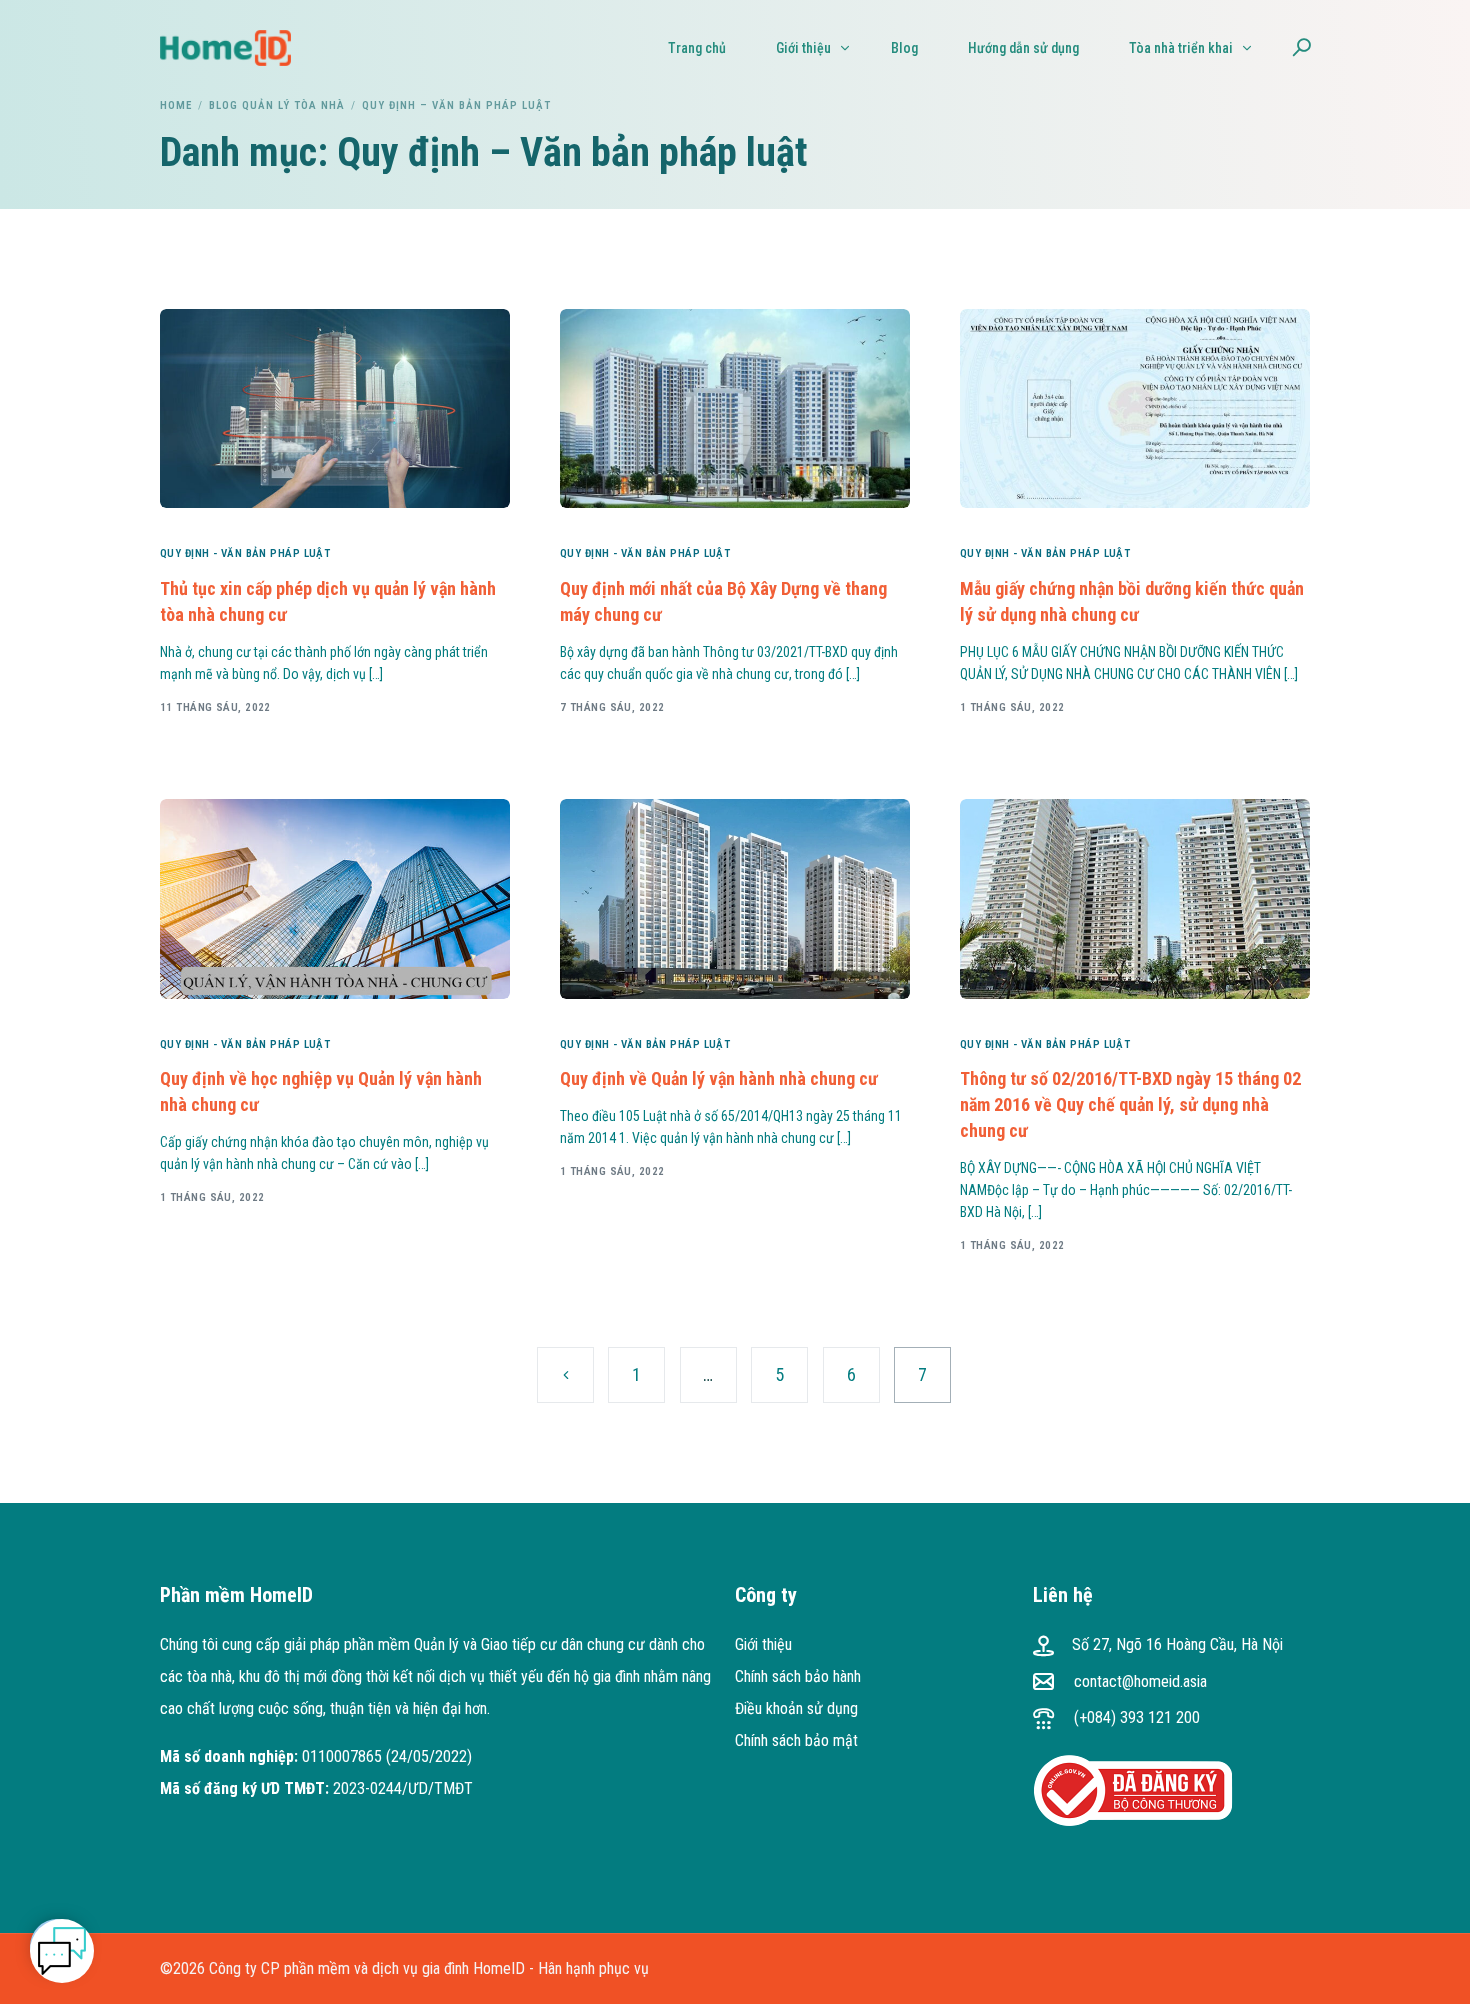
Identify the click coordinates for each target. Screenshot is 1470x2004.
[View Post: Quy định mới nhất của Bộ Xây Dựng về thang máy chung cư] (735, 409)
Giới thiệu (763, 1644)
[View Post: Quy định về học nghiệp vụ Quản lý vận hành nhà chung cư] (335, 899)
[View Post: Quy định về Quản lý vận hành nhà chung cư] (735, 899)
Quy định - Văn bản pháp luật (245, 553)
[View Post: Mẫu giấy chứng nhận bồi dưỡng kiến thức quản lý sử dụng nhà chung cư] (1135, 409)
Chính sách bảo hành (798, 1676)
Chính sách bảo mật (796, 1740)
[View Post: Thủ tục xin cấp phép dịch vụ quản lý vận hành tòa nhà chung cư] (335, 409)
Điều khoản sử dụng (796, 1708)
